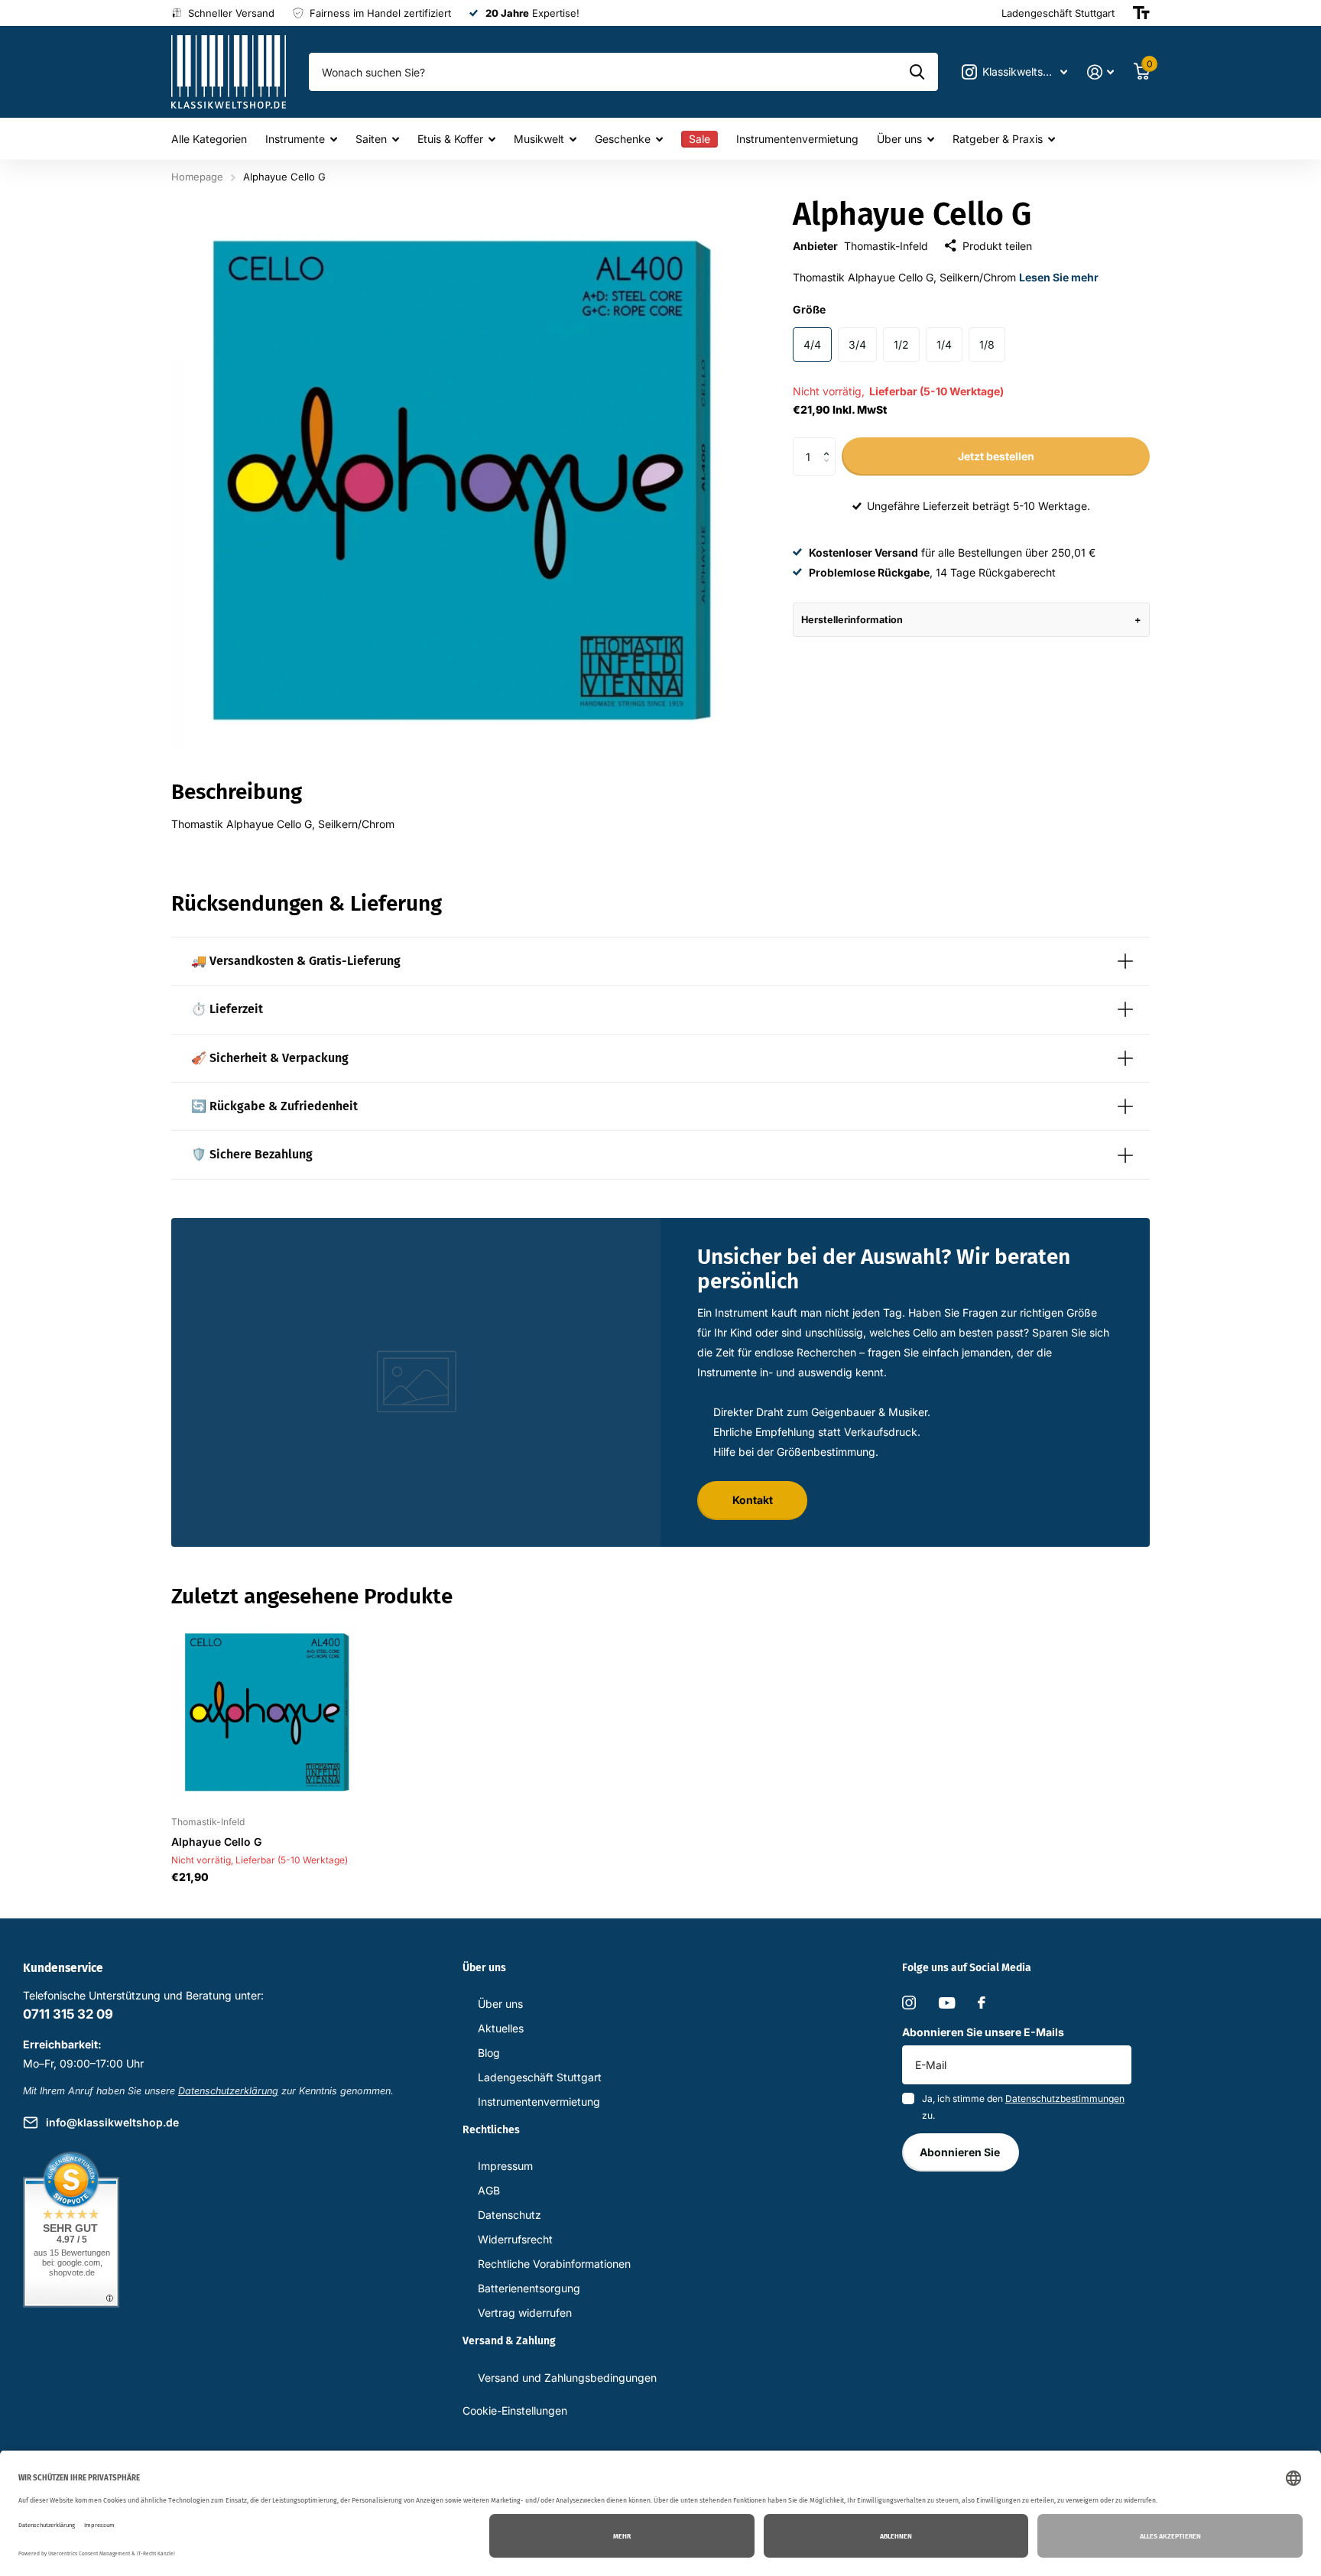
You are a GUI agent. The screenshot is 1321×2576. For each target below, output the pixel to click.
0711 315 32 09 (68, 2014)
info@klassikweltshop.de (112, 2122)
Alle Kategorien (209, 139)
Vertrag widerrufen (525, 2313)
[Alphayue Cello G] (264, 1712)
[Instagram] (909, 2003)
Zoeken (917, 72)
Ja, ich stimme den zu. (1023, 2107)
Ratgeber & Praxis (998, 139)
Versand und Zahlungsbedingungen (567, 2378)
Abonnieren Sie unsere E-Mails (983, 2032)
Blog (489, 2053)
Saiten (371, 139)
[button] (830, 443)
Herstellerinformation (852, 620)
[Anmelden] (1100, 72)
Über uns (899, 139)
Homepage (197, 177)
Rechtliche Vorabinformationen (554, 2264)
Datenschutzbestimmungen (1065, 2098)
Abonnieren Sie (961, 2152)
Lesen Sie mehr (1059, 277)
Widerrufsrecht (515, 2239)
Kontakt (753, 1500)
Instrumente (295, 139)
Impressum (505, 2166)
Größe (809, 309)
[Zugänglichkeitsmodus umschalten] (1141, 13)
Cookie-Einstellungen (515, 2410)
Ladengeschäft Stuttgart (540, 2077)
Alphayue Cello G (216, 1842)
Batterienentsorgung (529, 2288)
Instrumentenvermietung (797, 139)
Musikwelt (539, 139)
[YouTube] (947, 2003)
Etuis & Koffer (450, 139)
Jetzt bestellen (996, 456)
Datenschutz (510, 2215)
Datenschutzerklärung (228, 2091)
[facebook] (982, 2003)
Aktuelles (501, 2028)
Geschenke (623, 139)
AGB (489, 2190)
